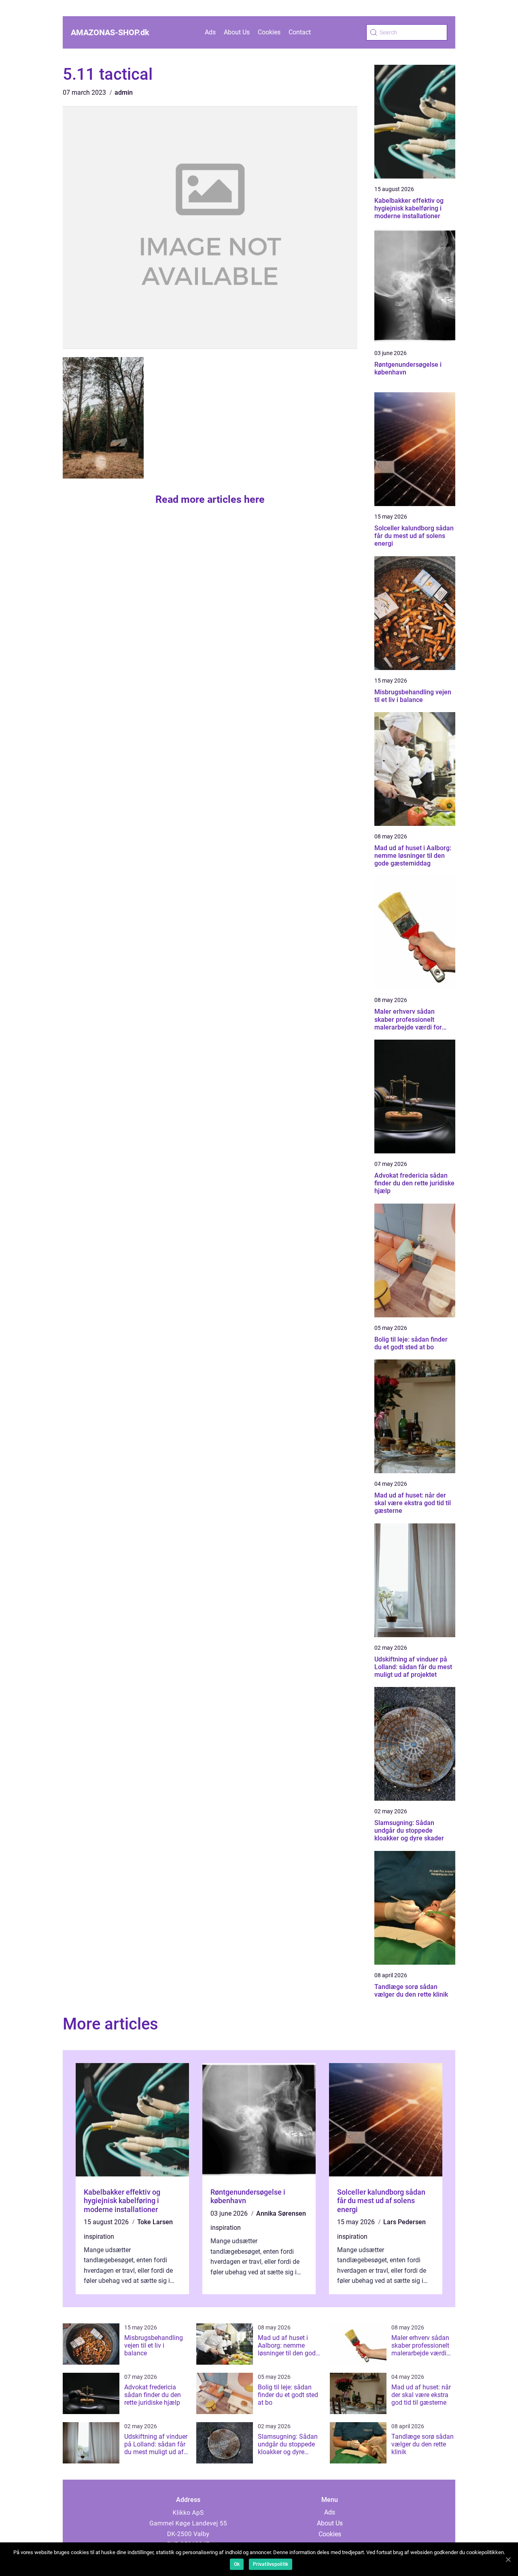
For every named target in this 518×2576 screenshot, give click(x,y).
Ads (210, 32)
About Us (237, 32)
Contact (300, 32)
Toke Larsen (155, 2222)
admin (124, 93)
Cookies (269, 32)
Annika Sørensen (281, 2213)
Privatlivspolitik (271, 2564)
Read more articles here (210, 499)
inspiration (99, 2237)
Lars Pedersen (404, 2222)
